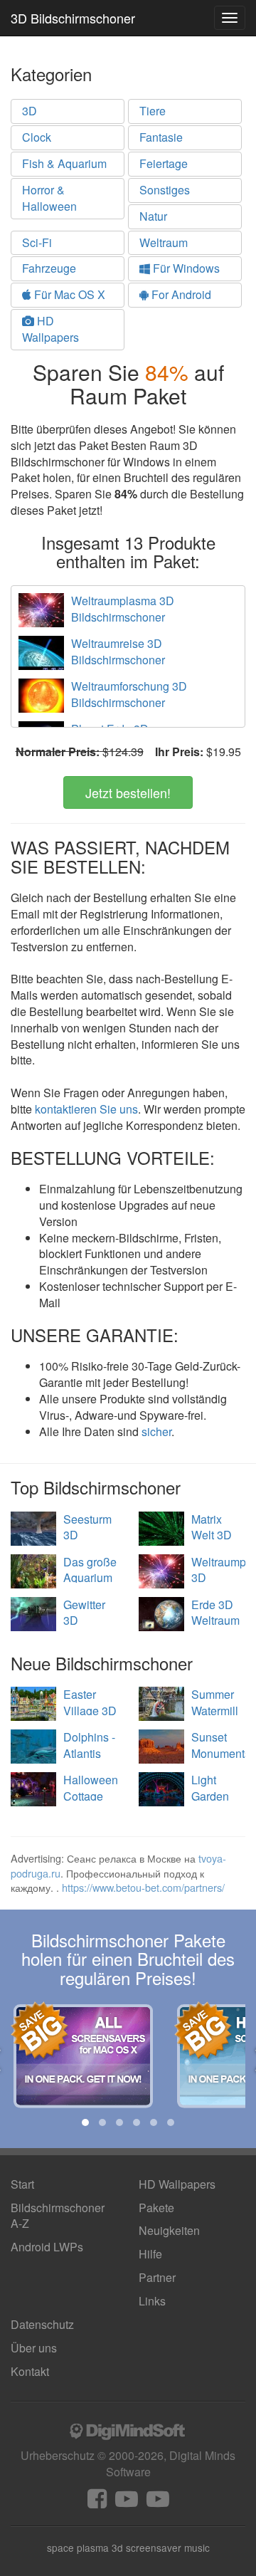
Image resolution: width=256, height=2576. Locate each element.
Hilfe (150, 2254)
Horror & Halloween (49, 198)
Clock (37, 137)
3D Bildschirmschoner (73, 18)
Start (22, 2184)
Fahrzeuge (49, 268)
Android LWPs (47, 2247)
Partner (157, 2277)
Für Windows (185, 268)
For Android (180, 294)
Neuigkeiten (169, 2230)
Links (152, 2301)
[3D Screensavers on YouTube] (127, 2502)
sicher (156, 1431)
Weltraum (164, 242)
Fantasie (161, 137)
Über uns (34, 2348)
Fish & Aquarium (64, 163)
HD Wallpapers (50, 329)
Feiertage (164, 163)
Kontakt (30, 2371)
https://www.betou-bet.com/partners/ (143, 1887)
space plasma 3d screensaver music (128, 2548)
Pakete (156, 2208)
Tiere (153, 111)
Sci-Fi (37, 242)
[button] (85, 2122)
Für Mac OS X (68, 294)
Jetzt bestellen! (128, 792)
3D (30, 111)
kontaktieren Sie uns (86, 1109)
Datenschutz (42, 2324)
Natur (153, 216)
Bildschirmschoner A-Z (58, 2216)
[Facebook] (97, 2502)
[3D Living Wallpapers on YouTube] (158, 2502)
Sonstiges (165, 190)
